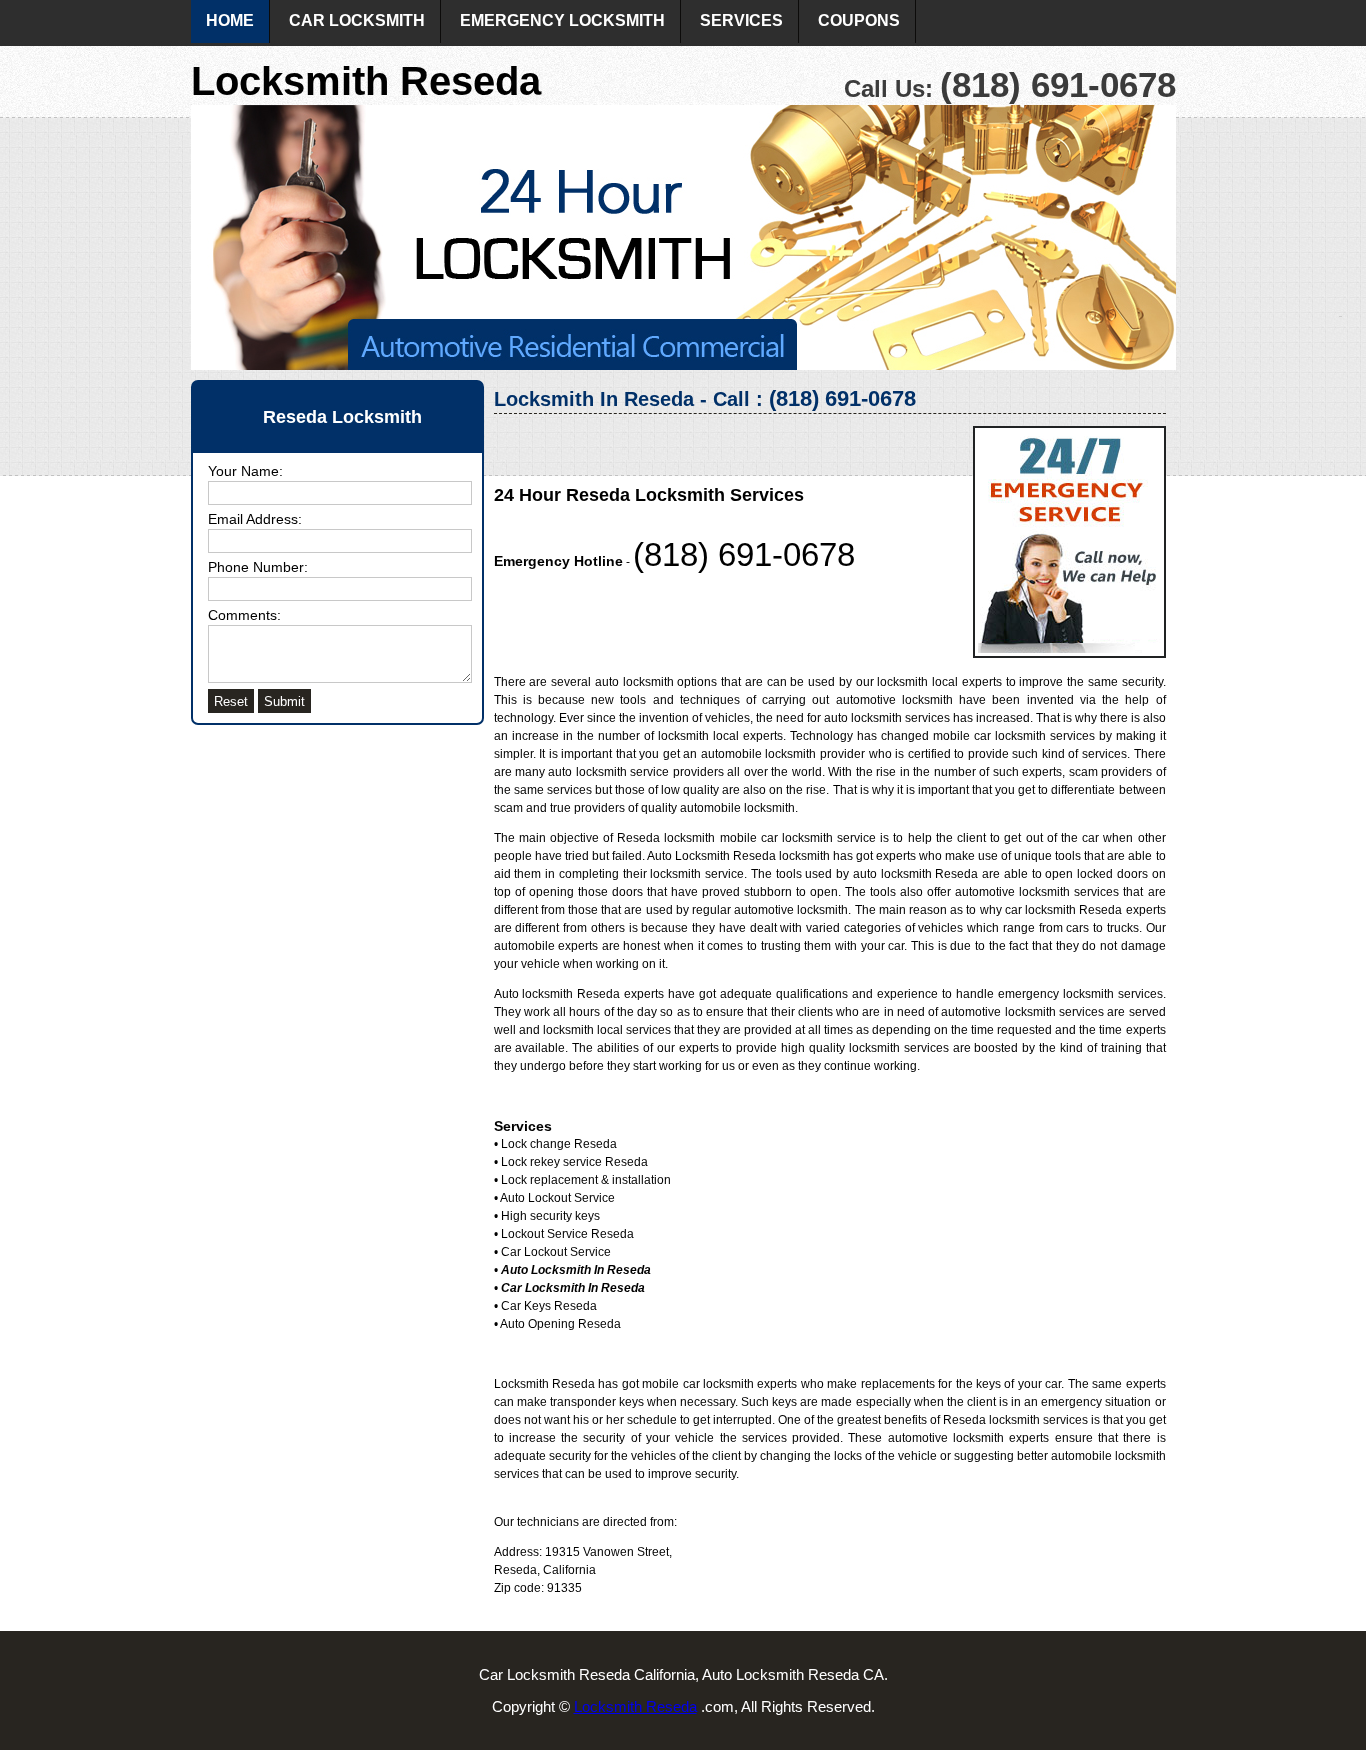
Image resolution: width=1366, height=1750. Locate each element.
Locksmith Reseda (635, 1706)
